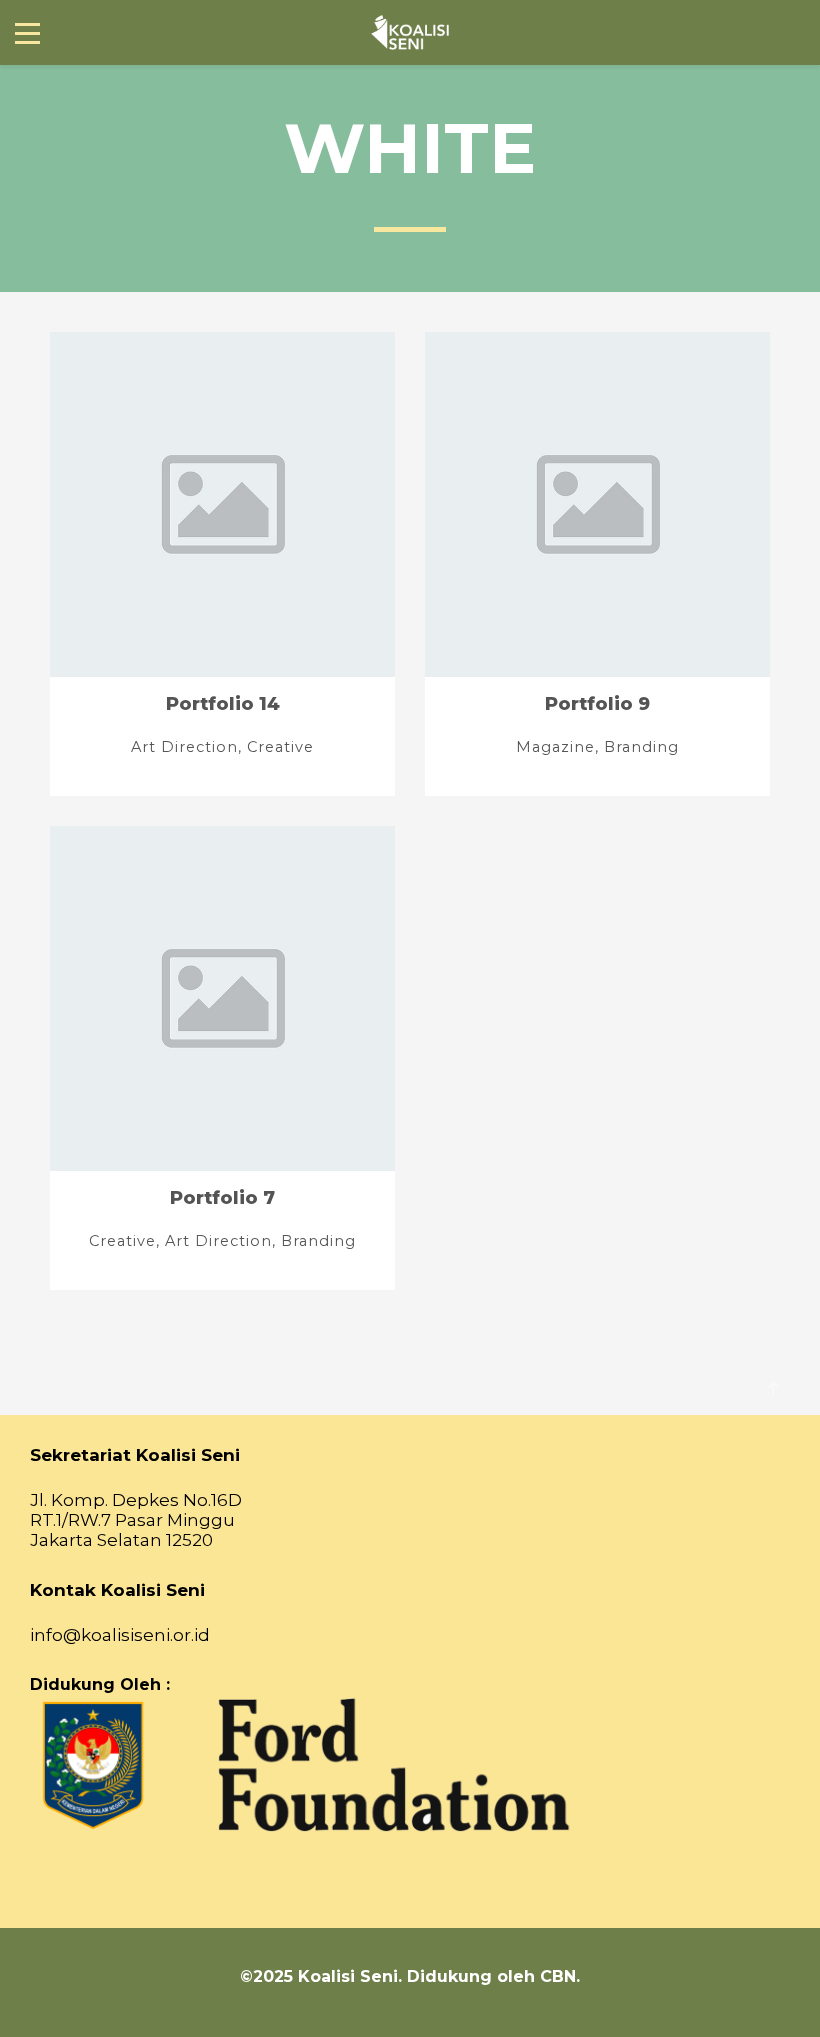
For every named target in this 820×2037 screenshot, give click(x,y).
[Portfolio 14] (222, 564)
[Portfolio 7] (222, 1058)
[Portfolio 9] (597, 564)
